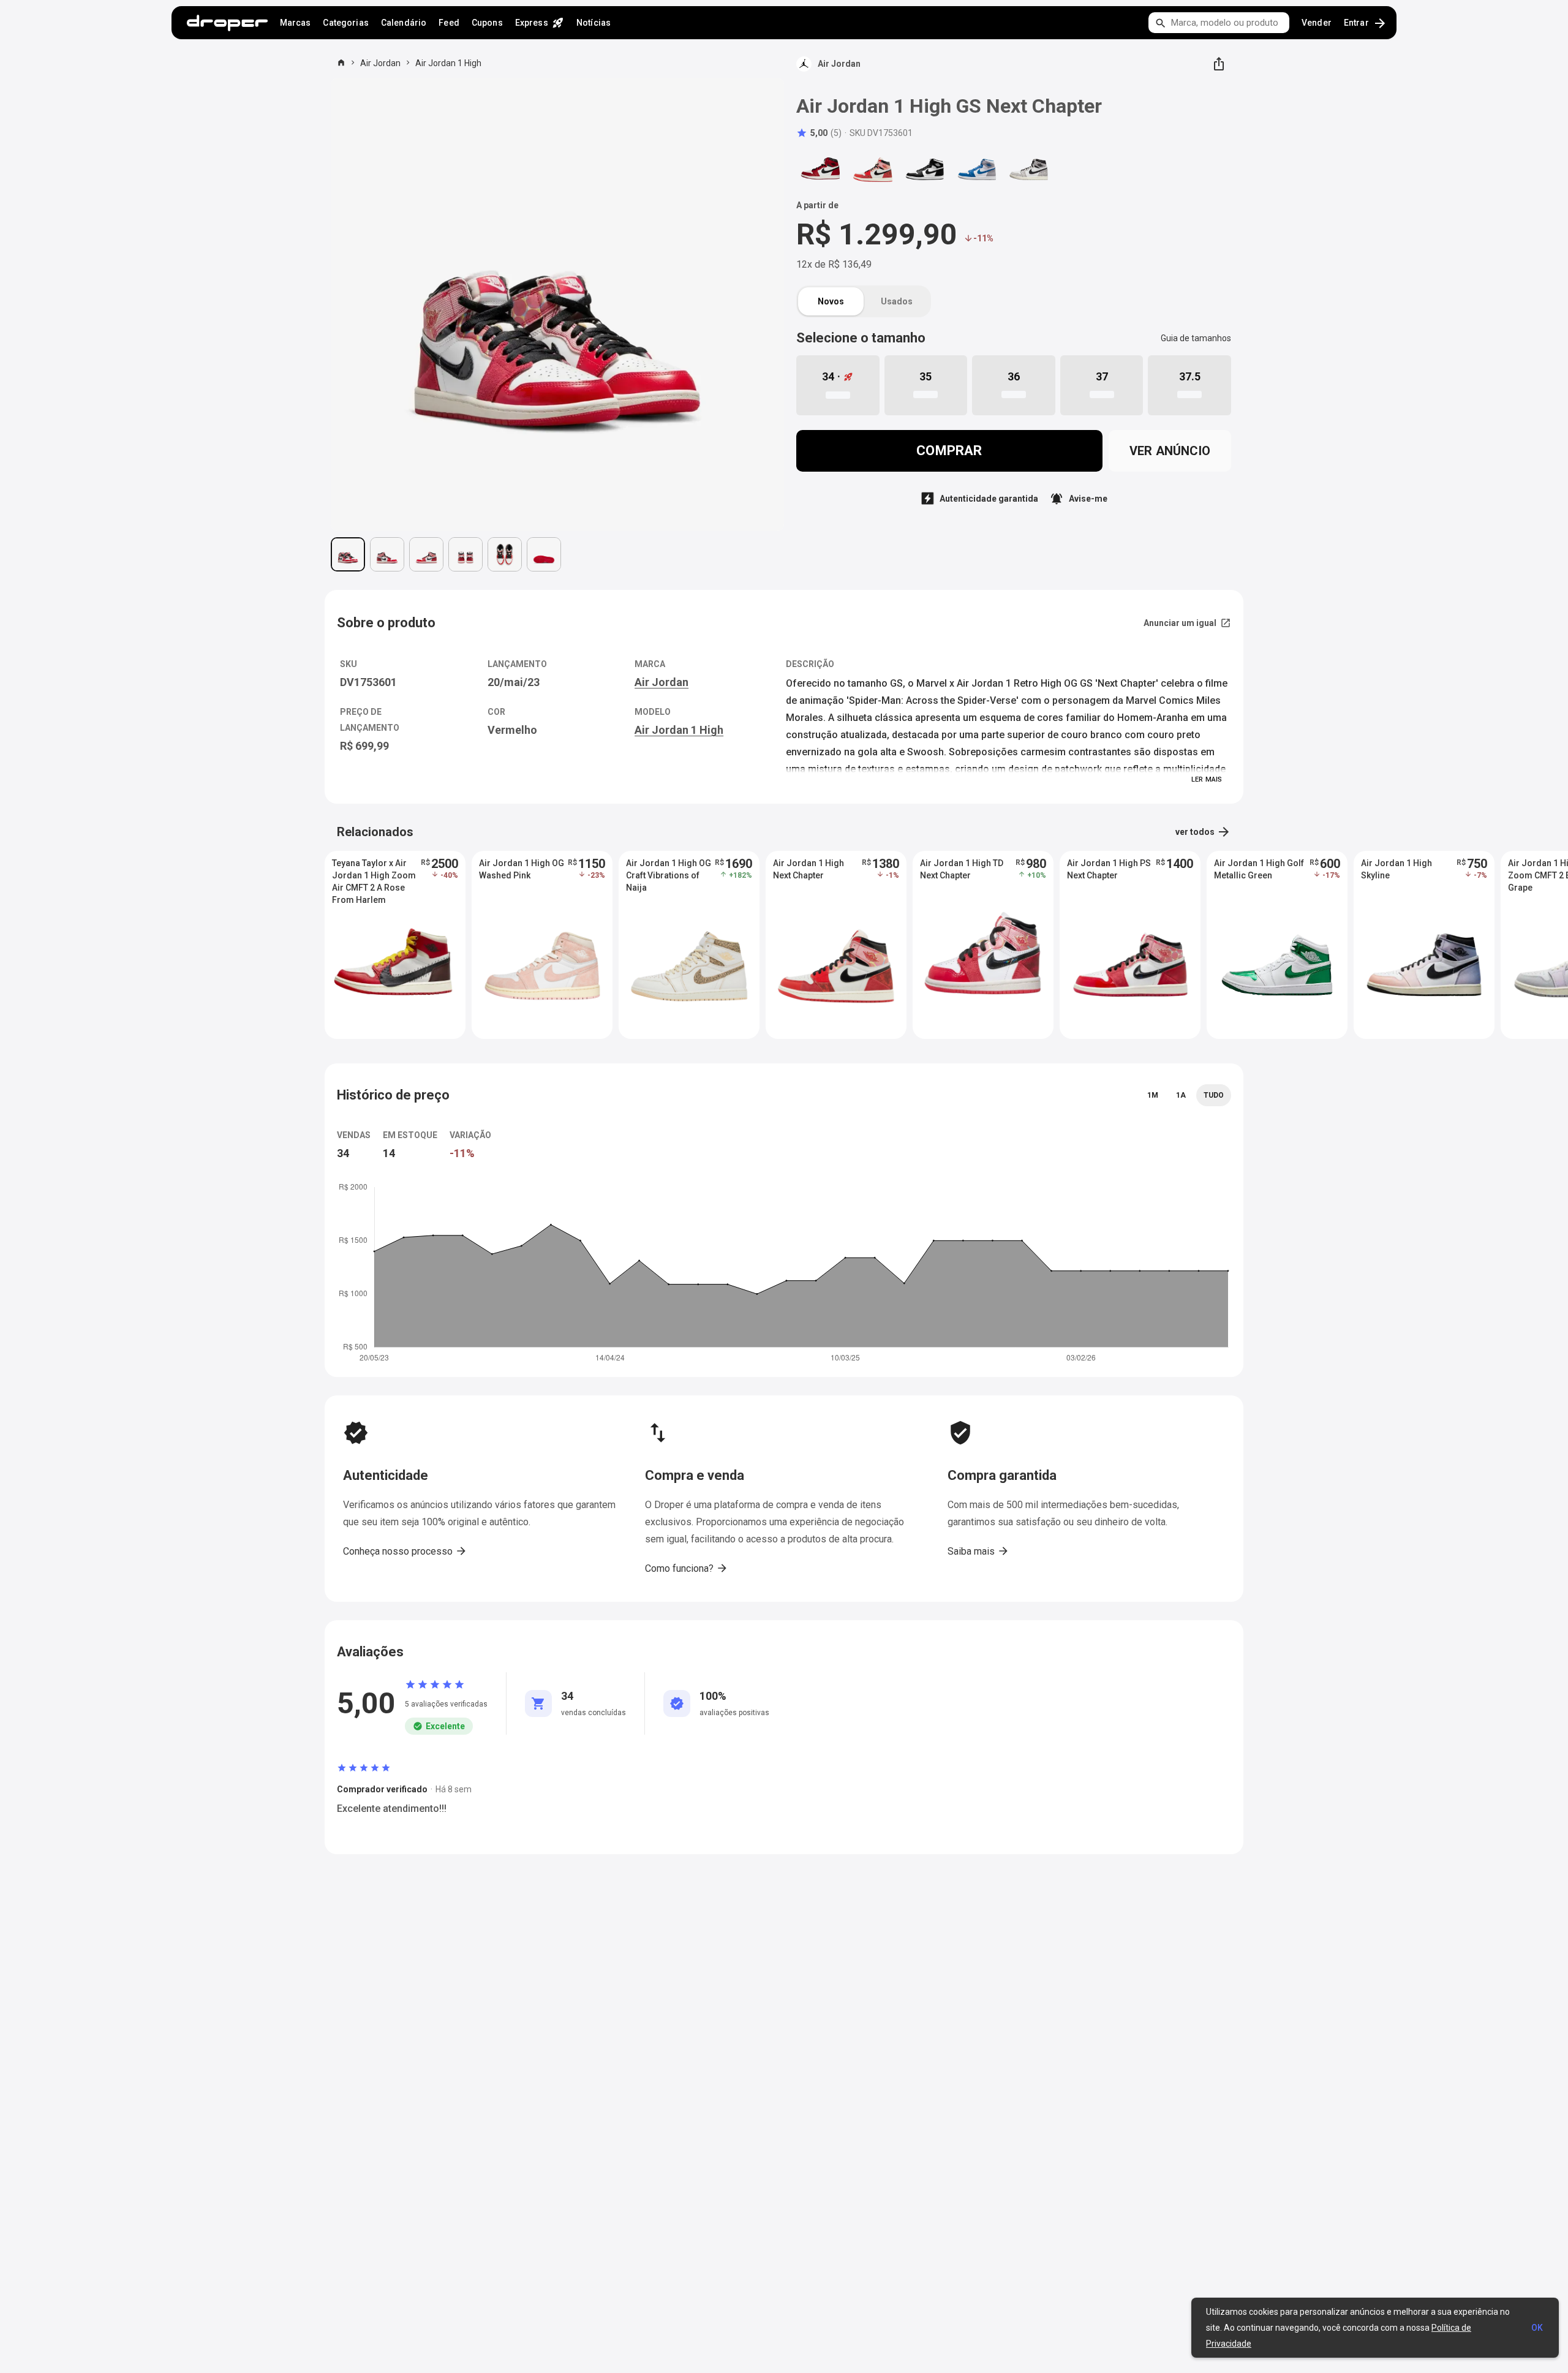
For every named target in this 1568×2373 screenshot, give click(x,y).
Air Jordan (380, 63)
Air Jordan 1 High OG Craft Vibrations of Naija (669, 875)
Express (540, 23)
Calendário (404, 23)
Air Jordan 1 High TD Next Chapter (962, 869)
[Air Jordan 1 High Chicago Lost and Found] (821, 170)
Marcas (296, 23)
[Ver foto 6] (544, 554)
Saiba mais (978, 1551)
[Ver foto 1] (348, 554)
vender (1317, 23)
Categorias (345, 23)
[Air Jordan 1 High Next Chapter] (873, 170)
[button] (819, 133)
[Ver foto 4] (466, 554)
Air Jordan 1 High (448, 63)
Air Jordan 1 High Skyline (1396, 869)
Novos (831, 301)
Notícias (594, 23)
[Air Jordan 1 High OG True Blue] (977, 170)
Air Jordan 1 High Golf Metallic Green (1259, 869)
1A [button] (1181, 1095)
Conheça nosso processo (405, 1551)
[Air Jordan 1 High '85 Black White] (925, 170)
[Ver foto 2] (387, 554)
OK (1537, 2328)
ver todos (1203, 832)
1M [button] (1153, 1095)
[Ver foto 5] (505, 554)
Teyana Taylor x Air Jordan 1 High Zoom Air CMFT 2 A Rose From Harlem (374, 876)
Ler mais (1207, 779)
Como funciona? (687, 1568)
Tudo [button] (1214, 1095)
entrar (1366, 23)
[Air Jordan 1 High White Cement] (1029, 170)
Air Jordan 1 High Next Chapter (809, 869)
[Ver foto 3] (426, 554)
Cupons (487, 23)
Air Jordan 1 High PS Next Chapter (1109, 869)
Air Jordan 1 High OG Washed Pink (522, 869)
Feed (449, 23)
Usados (897, 301)
